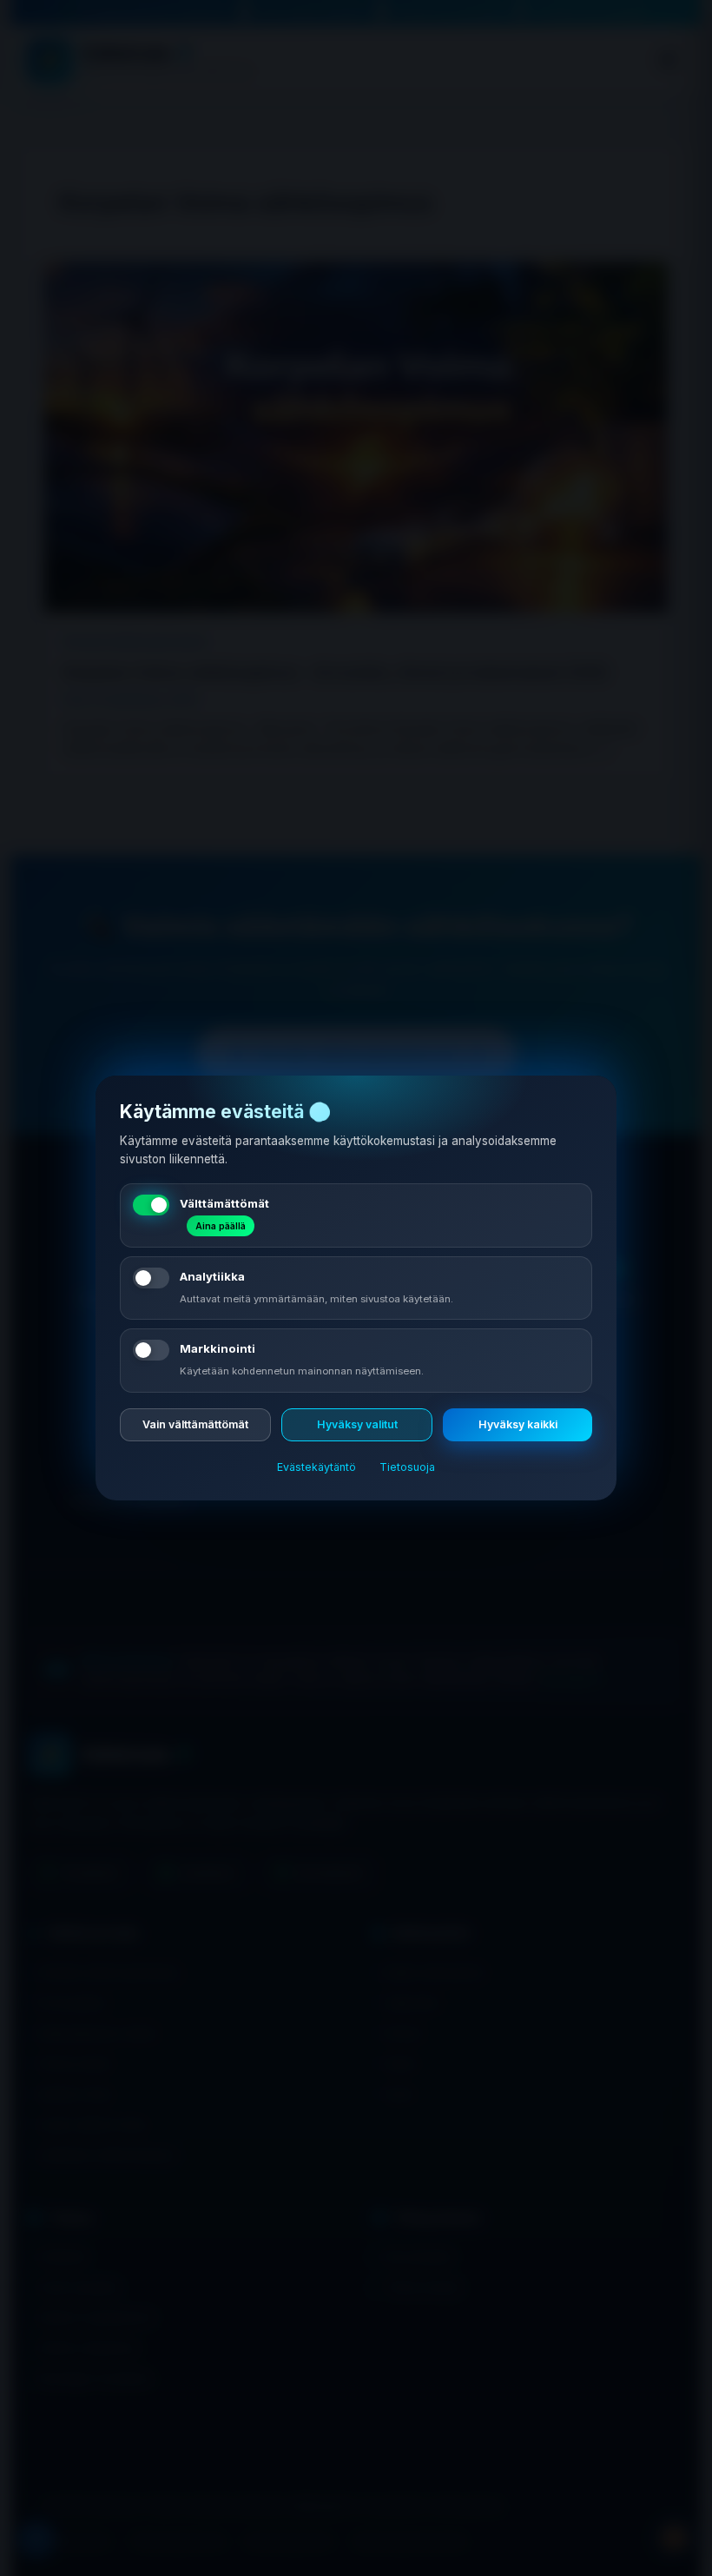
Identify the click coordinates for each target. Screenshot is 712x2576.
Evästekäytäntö (316, 1467)
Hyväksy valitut (357, 1424)
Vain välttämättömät (195, 1424)
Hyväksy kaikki (518, 1424)
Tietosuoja (407, 1467)
